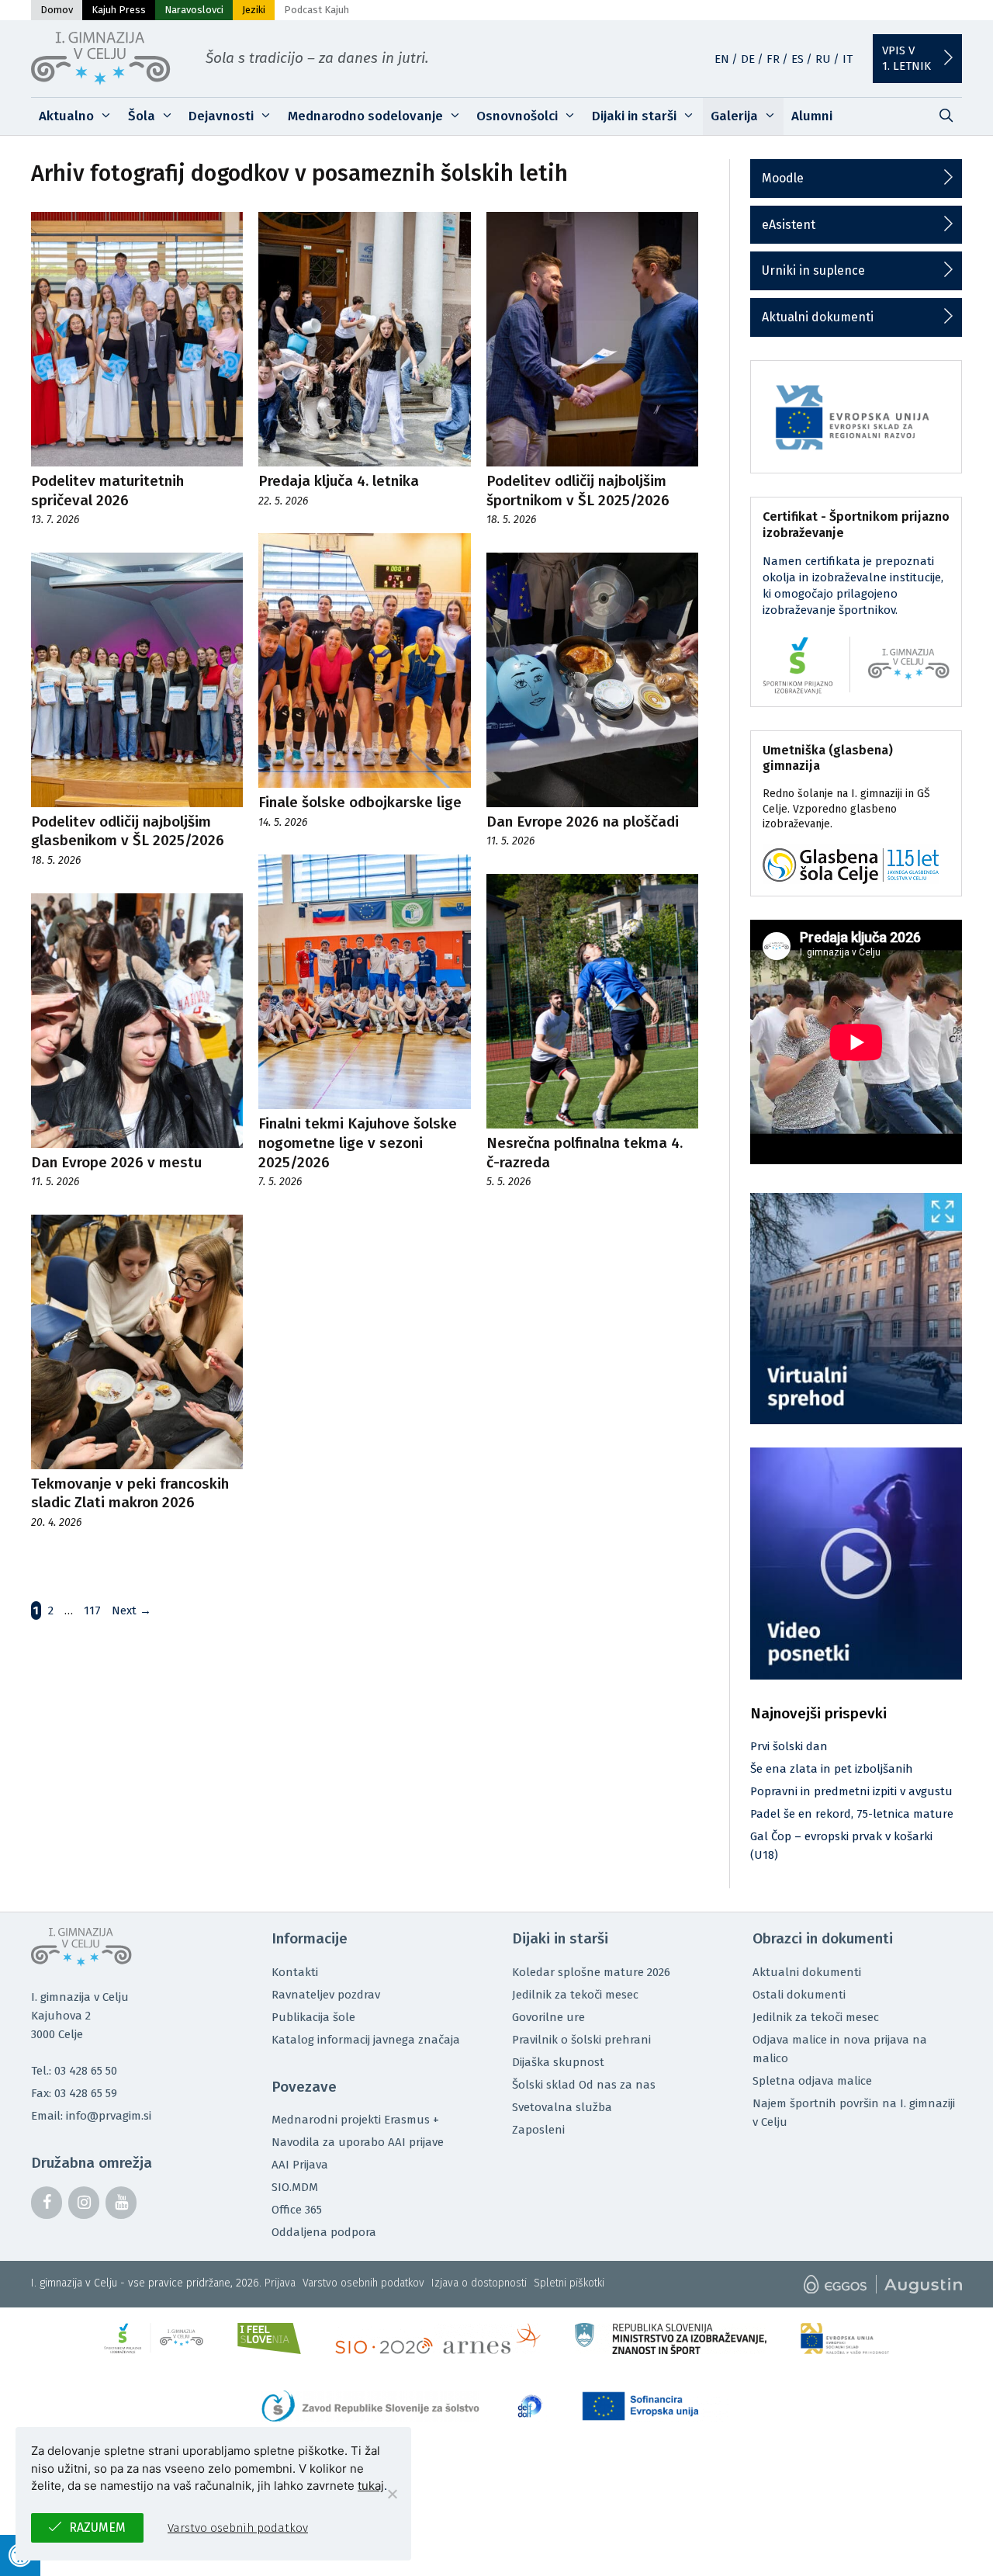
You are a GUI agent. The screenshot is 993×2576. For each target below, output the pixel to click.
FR (773, 59)
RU (823, 59)
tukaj (371, 2486)
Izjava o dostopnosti (479, 2283)
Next (131, 1610)
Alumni (812, 116)
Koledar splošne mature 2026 (591, 1972)
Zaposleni (538, 2130)
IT (848, 59)
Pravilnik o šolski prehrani (581, 2040)
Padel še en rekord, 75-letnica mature (852, 1814)
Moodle (783, 178)
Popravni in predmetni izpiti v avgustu (851, 1791)
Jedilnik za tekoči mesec (575, 1995)
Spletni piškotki (569, 2283)
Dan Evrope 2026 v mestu (116, 1162)
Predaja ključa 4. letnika (339, 481)
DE (748, 59)
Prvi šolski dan (789, 1746)
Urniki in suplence (813, 270)
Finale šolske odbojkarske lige (360, 802)
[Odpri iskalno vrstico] (946, 116)
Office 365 (297, 2210)
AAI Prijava (300, 2165)
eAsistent (789, 225)
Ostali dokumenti (799, 1995)
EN (722, 59)
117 (94, 1610)
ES (798, 59)
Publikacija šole (313, 2017)
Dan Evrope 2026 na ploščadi (583, 822)
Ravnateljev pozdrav (326, 1995)
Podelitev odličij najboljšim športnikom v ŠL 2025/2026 (578, 491)
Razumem (97, 2527)
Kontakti (295, 1972)
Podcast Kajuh (317, 10)
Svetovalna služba (562, 2107)
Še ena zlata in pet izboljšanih (832, 1769)
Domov (57, 10)
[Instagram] (84, 2203)
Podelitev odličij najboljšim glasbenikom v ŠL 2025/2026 (128, 831)
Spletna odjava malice (812, 2081)
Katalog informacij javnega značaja (366, 2040)
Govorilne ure (548, 2017)
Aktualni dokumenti (818, 317)
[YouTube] (121, 2203)
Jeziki (254, 10)
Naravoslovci (194, 10)
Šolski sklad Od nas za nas (584, 2085)
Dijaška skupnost (558, 2062)
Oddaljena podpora (324, 2232)
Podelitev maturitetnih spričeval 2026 (107, 491)
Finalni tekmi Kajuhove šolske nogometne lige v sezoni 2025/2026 (358, 1142)
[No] (392, 2494)
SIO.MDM (295, 2187)
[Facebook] (47, 2203)
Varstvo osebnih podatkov (363, 2283)
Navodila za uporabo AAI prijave (358, 2142)
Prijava (280, 2283)
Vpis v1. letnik (907, 58)
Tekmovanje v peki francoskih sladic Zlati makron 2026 (130, 1493)
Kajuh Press (119, 10)
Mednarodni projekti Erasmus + (355, 2120)
